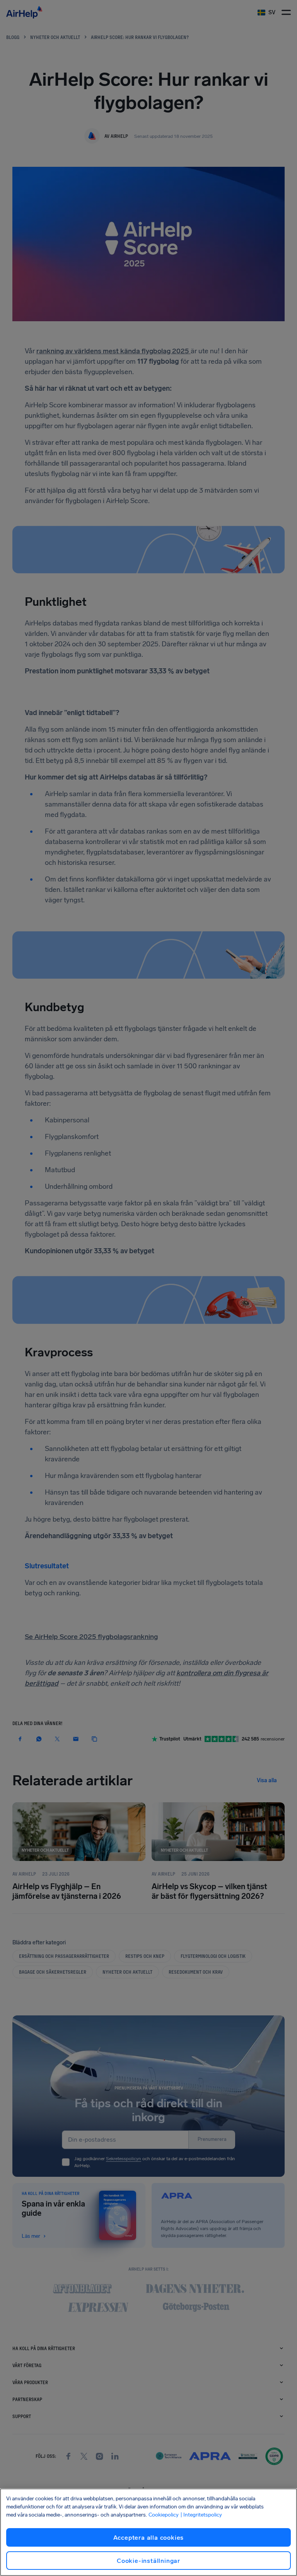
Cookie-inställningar (148, 2561)
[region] (148, 2532)
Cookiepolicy (164, 2515)
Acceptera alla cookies (149, 2538)
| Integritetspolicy (201, 2515)
